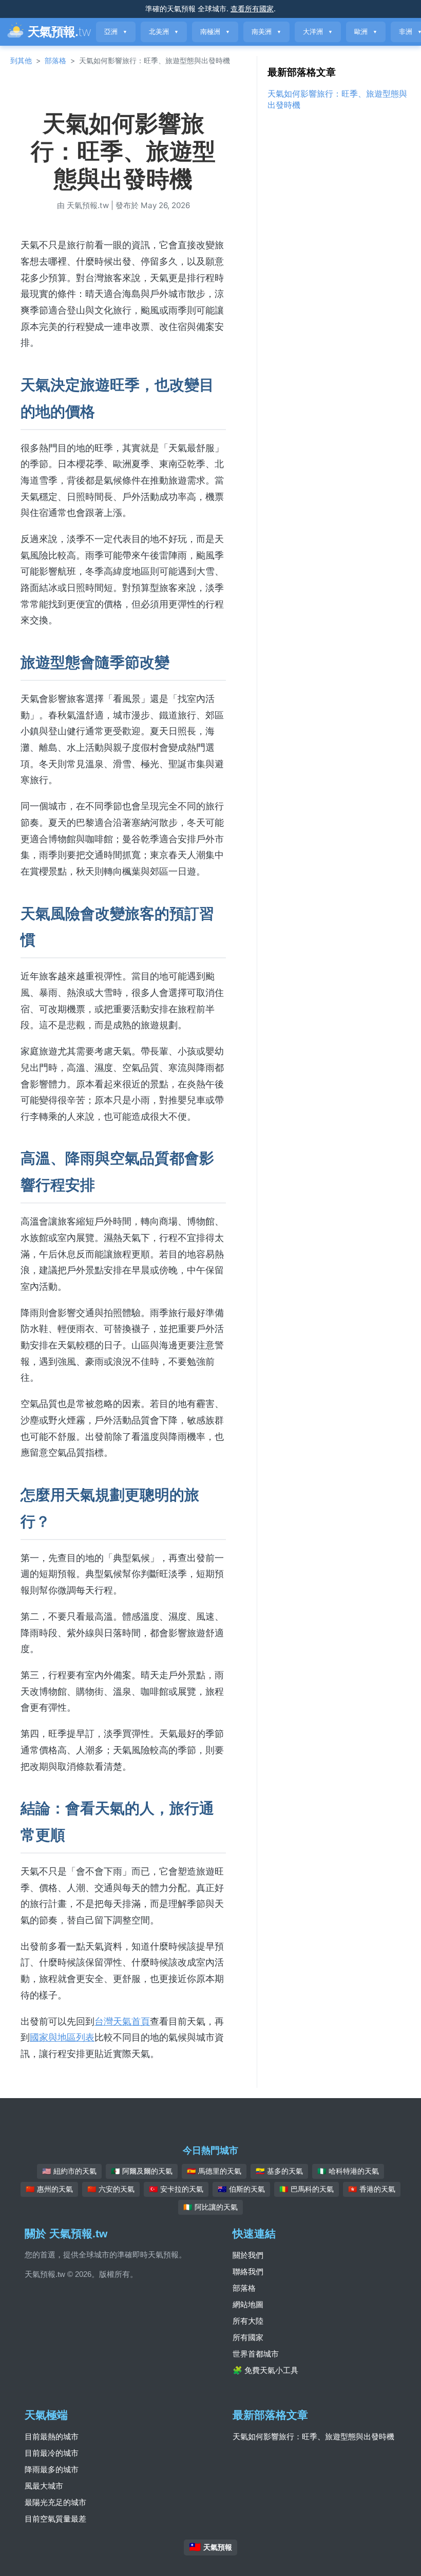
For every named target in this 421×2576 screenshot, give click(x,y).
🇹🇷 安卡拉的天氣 (176, 2189)
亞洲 (116, 32)
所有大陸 (248, 2321)
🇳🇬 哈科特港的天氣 (348, 2171)
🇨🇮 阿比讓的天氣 (210, 2207)
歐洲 (366, 32)
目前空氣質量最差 (55, 2519)
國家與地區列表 (62, 2037)
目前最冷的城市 (52, 2453)
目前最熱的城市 (52, 2436)
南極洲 (215, 32)
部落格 (55, 60)
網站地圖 (248, 2304)
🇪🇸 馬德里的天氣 (214, 2171)
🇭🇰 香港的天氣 (372, 2189)
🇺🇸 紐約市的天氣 (69, 2171)
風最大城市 (44, 2486)
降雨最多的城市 (52, 2469)
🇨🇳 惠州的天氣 (49, 2189)
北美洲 (164, 32)
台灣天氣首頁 (122, 2021)
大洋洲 (318, 32)
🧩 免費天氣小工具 (265, 2370)
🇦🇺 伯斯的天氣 (241, 2189)
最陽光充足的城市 (55, 2502)
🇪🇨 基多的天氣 (279, 2171)
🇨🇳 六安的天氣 (111, 2189)
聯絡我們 (248, 2272)
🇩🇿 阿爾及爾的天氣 (142, 2171)
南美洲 (266, 32)
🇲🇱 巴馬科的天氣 (307, 2189)
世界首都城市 (256, 2354)
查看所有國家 (252, 8)
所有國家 (248, 2337)
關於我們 (248, 2255)
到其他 (21, 60)
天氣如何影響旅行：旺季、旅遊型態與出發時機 (313, 2436)
